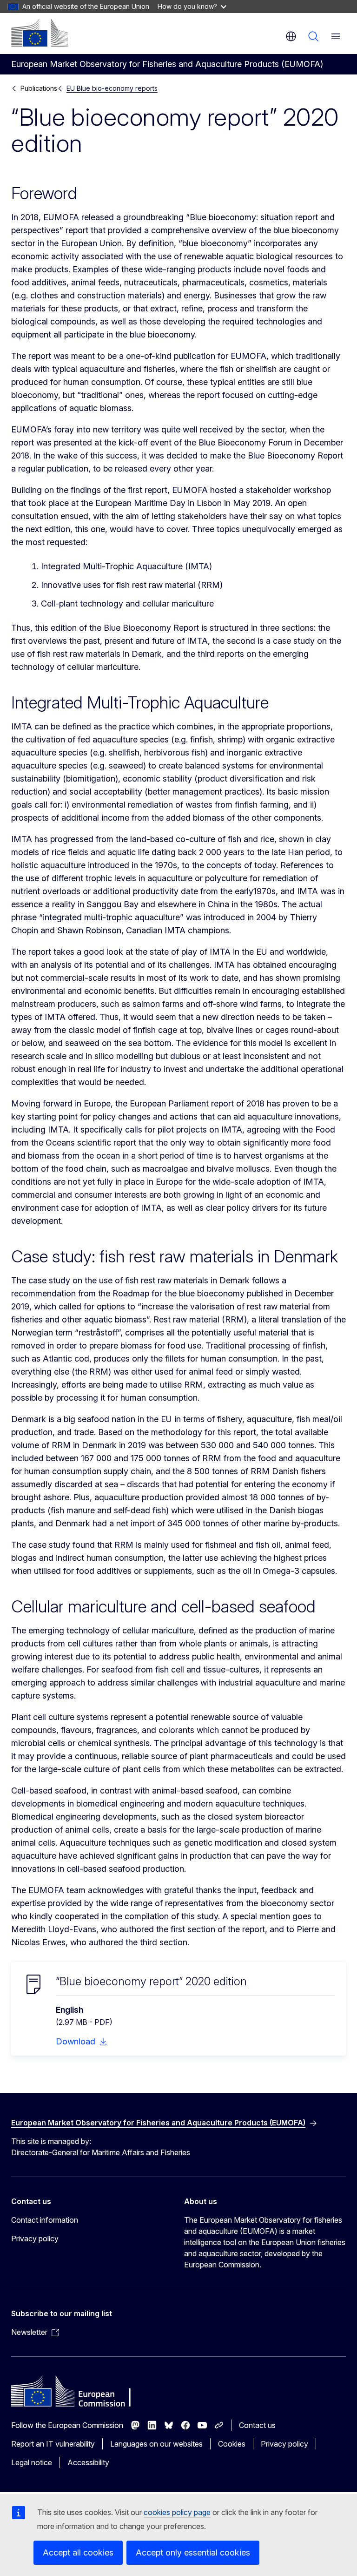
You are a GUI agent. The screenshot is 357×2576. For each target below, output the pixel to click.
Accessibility (88, 2462)
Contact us (257, 2425)
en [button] (291, 36)
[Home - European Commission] (40, 33)
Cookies (232, 2444)
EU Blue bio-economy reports (112, 88)
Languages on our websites (156, 2444)
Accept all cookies (78, 2552)
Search (313, 36)
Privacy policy (35, 2239)
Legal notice (32, 2462)
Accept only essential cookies (193, 2552)
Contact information (45, 2220)
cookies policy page (177, 2512)
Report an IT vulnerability (53, 2444)
